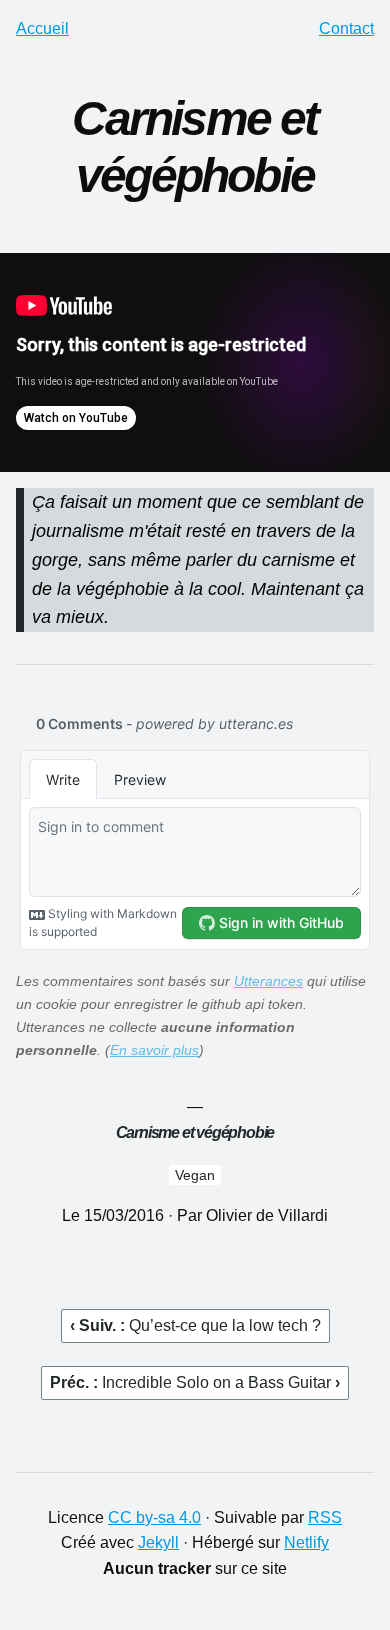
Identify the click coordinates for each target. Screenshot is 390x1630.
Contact (346, 28)
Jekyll (158, 1542)
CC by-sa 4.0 (154, 1517)
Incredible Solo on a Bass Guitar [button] (218, 1382)
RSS (325, 1517)
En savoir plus (154, 1050)
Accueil (42, 28)
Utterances (268, 981)
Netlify (306, 1542)
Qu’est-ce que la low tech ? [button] (225, 1325)
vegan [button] (195, 1175)
